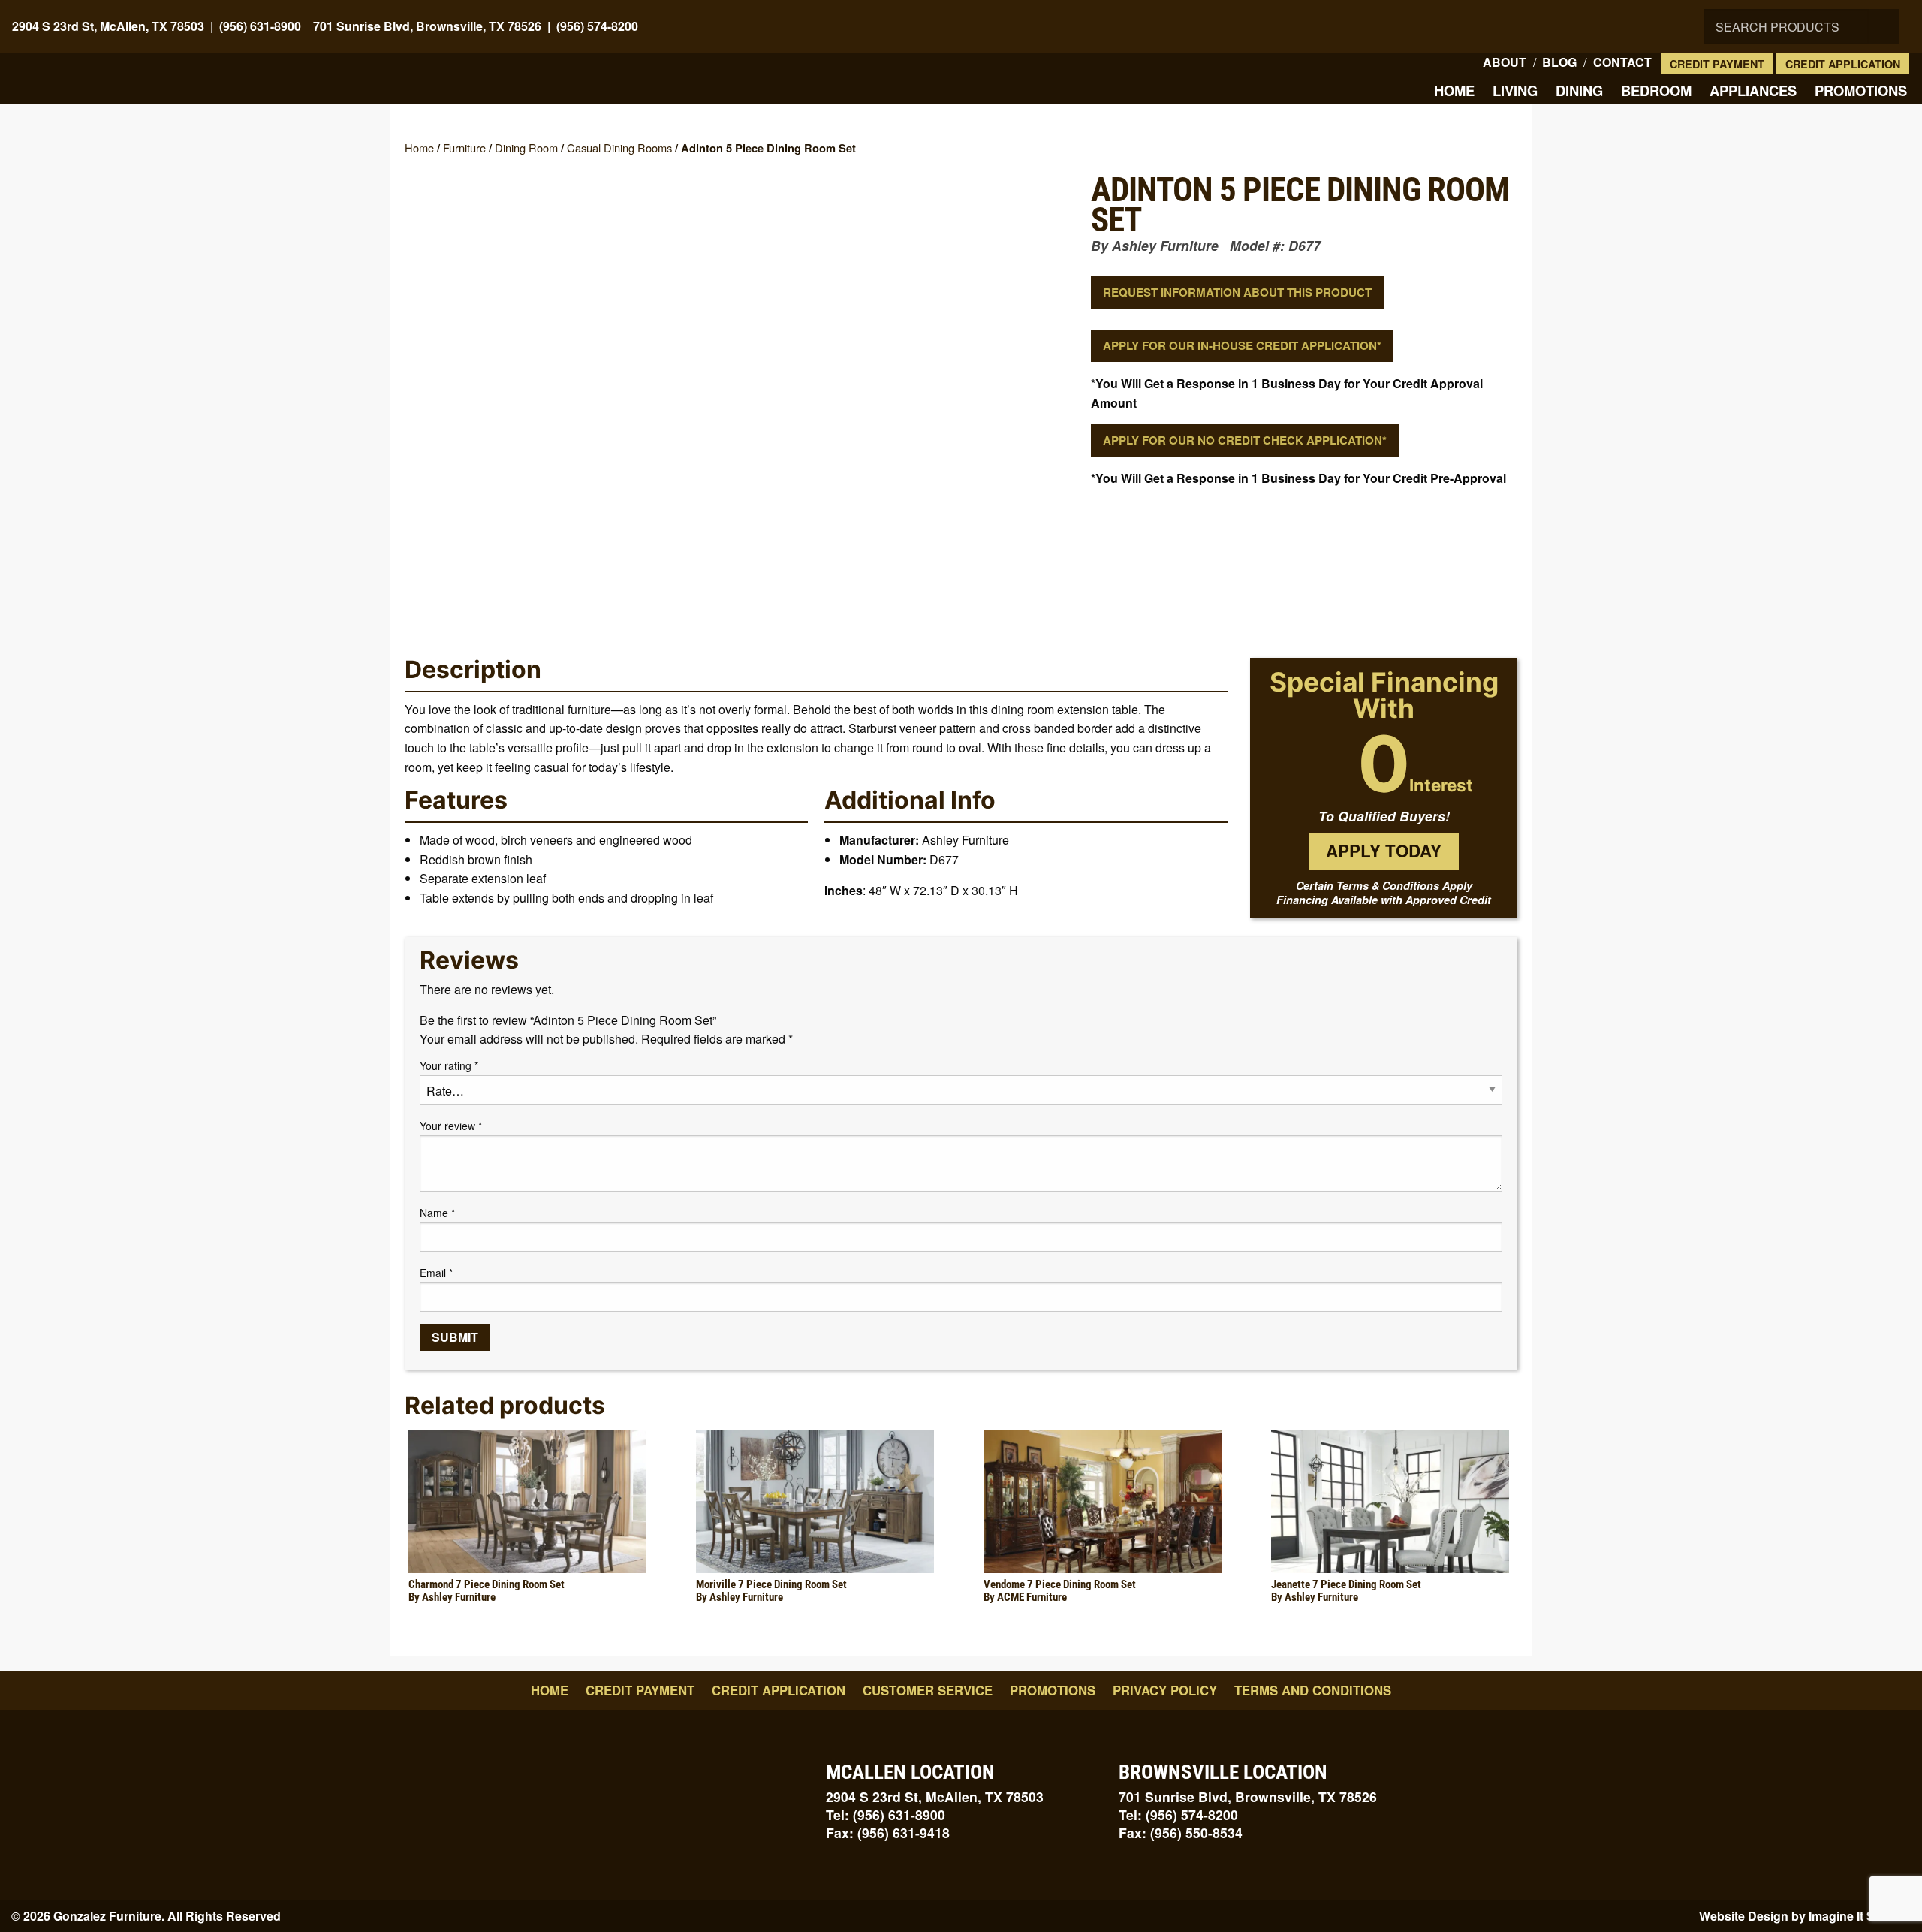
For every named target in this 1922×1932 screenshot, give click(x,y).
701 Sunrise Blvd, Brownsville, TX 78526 (427, 26)
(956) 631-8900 (260, 26)
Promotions (1861, 90)
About (1505, 62)
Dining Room (526, 148)
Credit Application (1843, 64)
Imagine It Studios (1860, 1916)
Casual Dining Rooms (619, 148)
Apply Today (1384, 851)
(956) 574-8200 (597, 26)
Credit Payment (1717, 64)
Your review (451, 1126)
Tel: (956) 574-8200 (1178, 1814)
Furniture (464, 148)
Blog (1559, 62)
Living (1515, 90)
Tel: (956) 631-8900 (886, 1814)
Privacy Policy (1165, 1690)
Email (436, 1273)
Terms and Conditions (1313, 1690)
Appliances (1753, 90)
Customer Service (928, 1690)
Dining (1579, 90)
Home (1454, 90)
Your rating (449, 1065)
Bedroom (1656, 90)
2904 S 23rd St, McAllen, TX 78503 (108, 26)
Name (437, 1213)
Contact (1622, 62)
